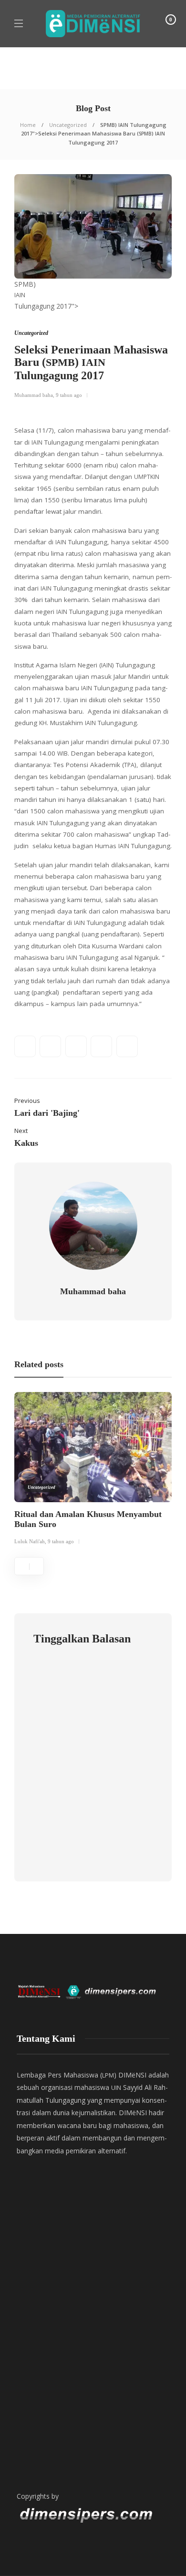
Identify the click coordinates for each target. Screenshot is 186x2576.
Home (28, 125)
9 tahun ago (69, 395)
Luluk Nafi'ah (30, 1541)
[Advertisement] (93, 2356)
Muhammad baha (34, 395)
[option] (93, 1470)
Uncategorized (68, 125)
